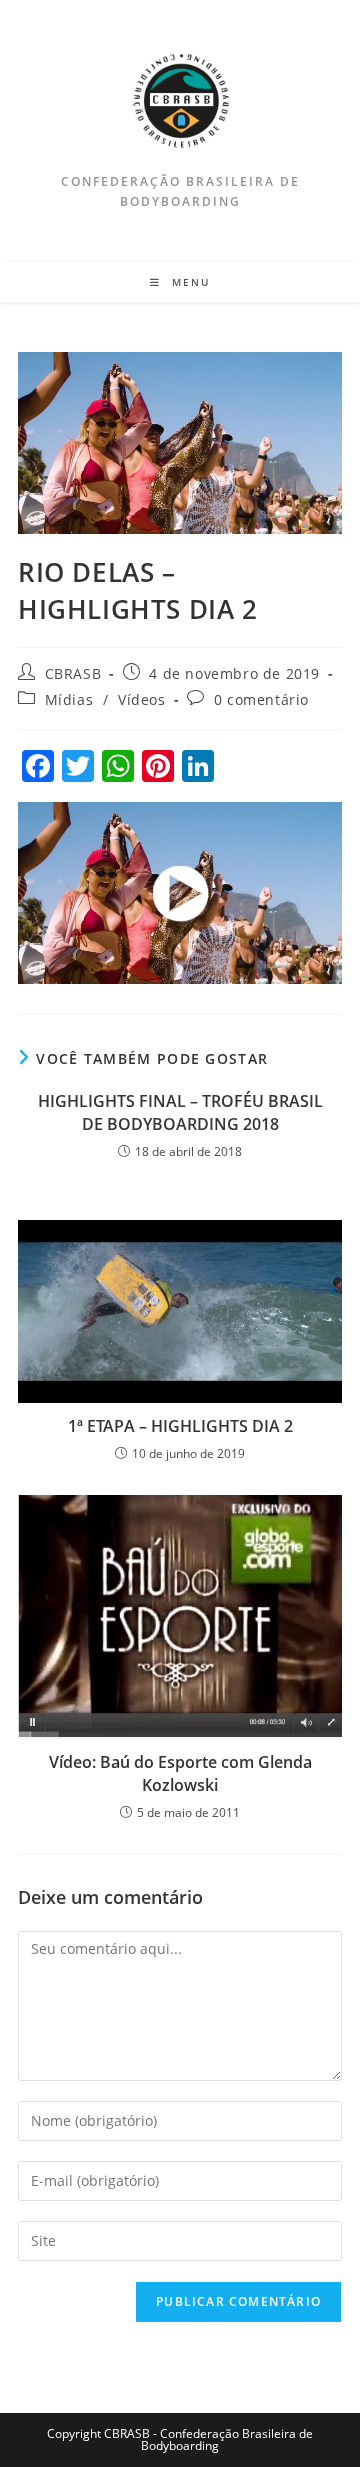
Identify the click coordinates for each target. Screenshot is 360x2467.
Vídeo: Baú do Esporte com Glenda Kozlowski (180, 1773)
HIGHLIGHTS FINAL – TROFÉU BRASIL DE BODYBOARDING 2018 (180, 1112)
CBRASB (73, 673)
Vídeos (142, 699)
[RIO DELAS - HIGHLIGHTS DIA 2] (180, 893)
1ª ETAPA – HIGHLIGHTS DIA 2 (180, 1426)
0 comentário (261, 699)
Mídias (69, 699)
